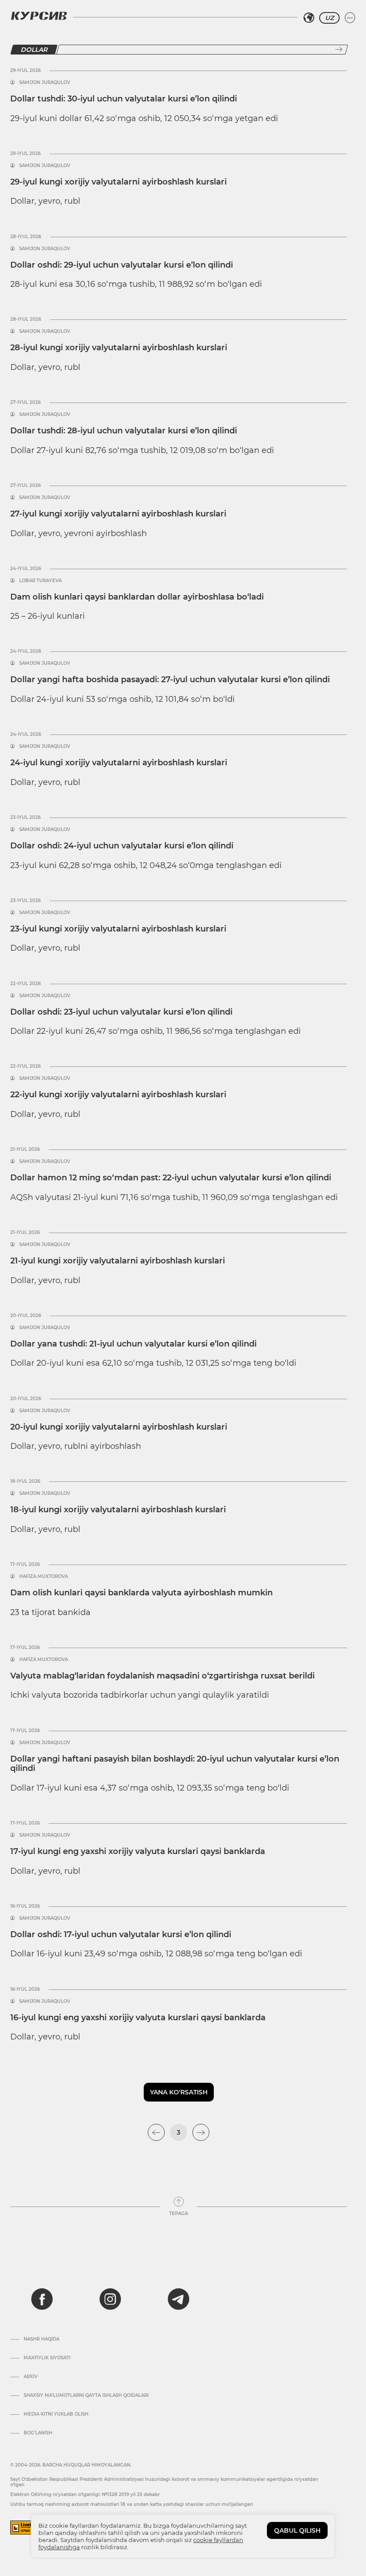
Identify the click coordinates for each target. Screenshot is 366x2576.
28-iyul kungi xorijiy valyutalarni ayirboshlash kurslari (119, 348)
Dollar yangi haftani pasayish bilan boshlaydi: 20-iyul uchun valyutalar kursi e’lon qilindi (175, 1764)
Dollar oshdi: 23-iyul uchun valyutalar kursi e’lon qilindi (121, 1012)
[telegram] (179, 2299)
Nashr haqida (42, 2339)
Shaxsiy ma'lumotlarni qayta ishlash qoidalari (86, 2396)
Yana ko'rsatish (179, 2092)
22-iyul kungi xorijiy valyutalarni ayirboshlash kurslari (118, 1095)
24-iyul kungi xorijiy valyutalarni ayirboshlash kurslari (119, 763)
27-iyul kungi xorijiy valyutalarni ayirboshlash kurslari (118, 514)
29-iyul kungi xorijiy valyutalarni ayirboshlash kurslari (119, 182)
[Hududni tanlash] (309, 18)
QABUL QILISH (297, 2530)
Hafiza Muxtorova (44, 1577)
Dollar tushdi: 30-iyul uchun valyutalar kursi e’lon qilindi (124, 99)
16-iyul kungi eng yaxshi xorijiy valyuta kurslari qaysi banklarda (138, 2018)
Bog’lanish (38, 2433)
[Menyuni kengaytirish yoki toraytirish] (350, 18)
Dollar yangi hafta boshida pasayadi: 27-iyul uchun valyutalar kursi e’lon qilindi (170, 680)
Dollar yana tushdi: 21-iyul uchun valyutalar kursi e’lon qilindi (133, 1344)
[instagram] (110, 2299)
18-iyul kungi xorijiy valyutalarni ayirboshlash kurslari (118, 1510)
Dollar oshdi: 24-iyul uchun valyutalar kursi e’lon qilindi (122, 846)
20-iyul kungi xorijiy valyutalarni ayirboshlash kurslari (119, 1427)
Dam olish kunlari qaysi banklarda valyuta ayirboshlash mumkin (141, 1593)
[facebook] (42, 2299)
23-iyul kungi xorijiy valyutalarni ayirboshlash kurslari (118, 929)
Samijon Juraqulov (45, 83)
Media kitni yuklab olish (56, 2414)
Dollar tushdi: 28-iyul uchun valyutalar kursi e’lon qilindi (124, 431)
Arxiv (31, 2377)
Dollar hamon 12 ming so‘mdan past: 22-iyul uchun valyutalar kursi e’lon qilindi (171, 1178)
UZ (329, 18)
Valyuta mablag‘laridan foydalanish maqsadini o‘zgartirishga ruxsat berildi (162, 1676)
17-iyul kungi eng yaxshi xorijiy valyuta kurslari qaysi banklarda (138, 1851)
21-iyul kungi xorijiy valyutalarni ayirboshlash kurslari (118, 1261)
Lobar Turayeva (40, 581)
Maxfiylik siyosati (47, 2358)
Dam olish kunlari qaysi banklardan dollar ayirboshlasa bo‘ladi (137, 597)
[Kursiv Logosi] (39, 16)
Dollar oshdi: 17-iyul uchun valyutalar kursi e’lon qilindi (121, 1934)
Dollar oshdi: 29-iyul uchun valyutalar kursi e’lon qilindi (122, 265)
